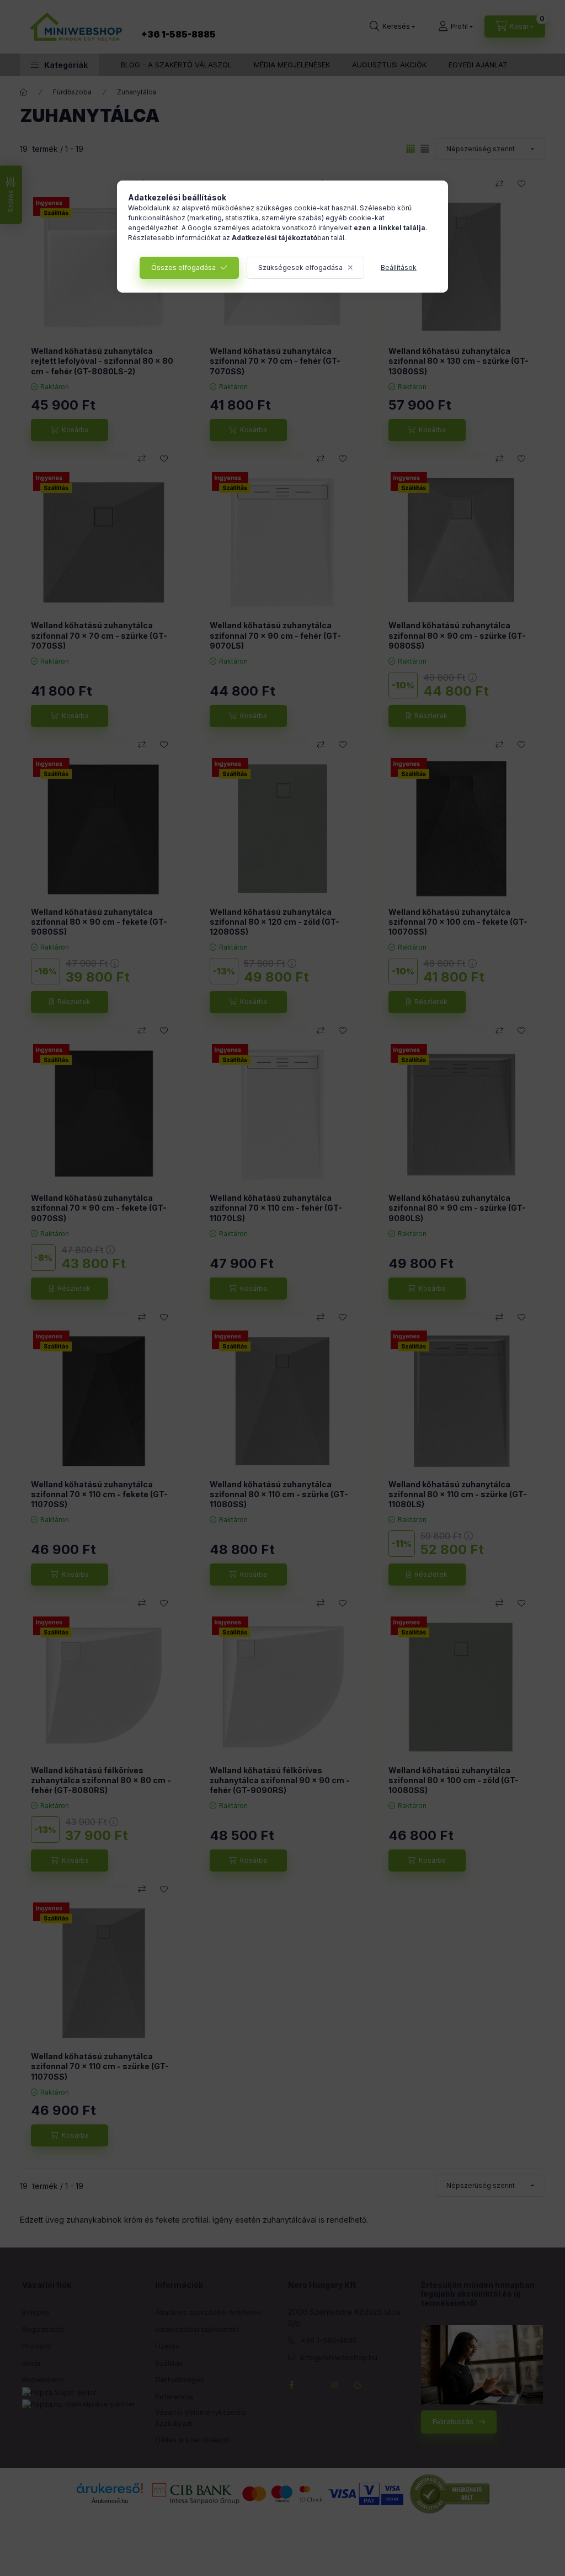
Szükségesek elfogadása (300, 267)
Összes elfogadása (183, 267)
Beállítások (399, 267)
